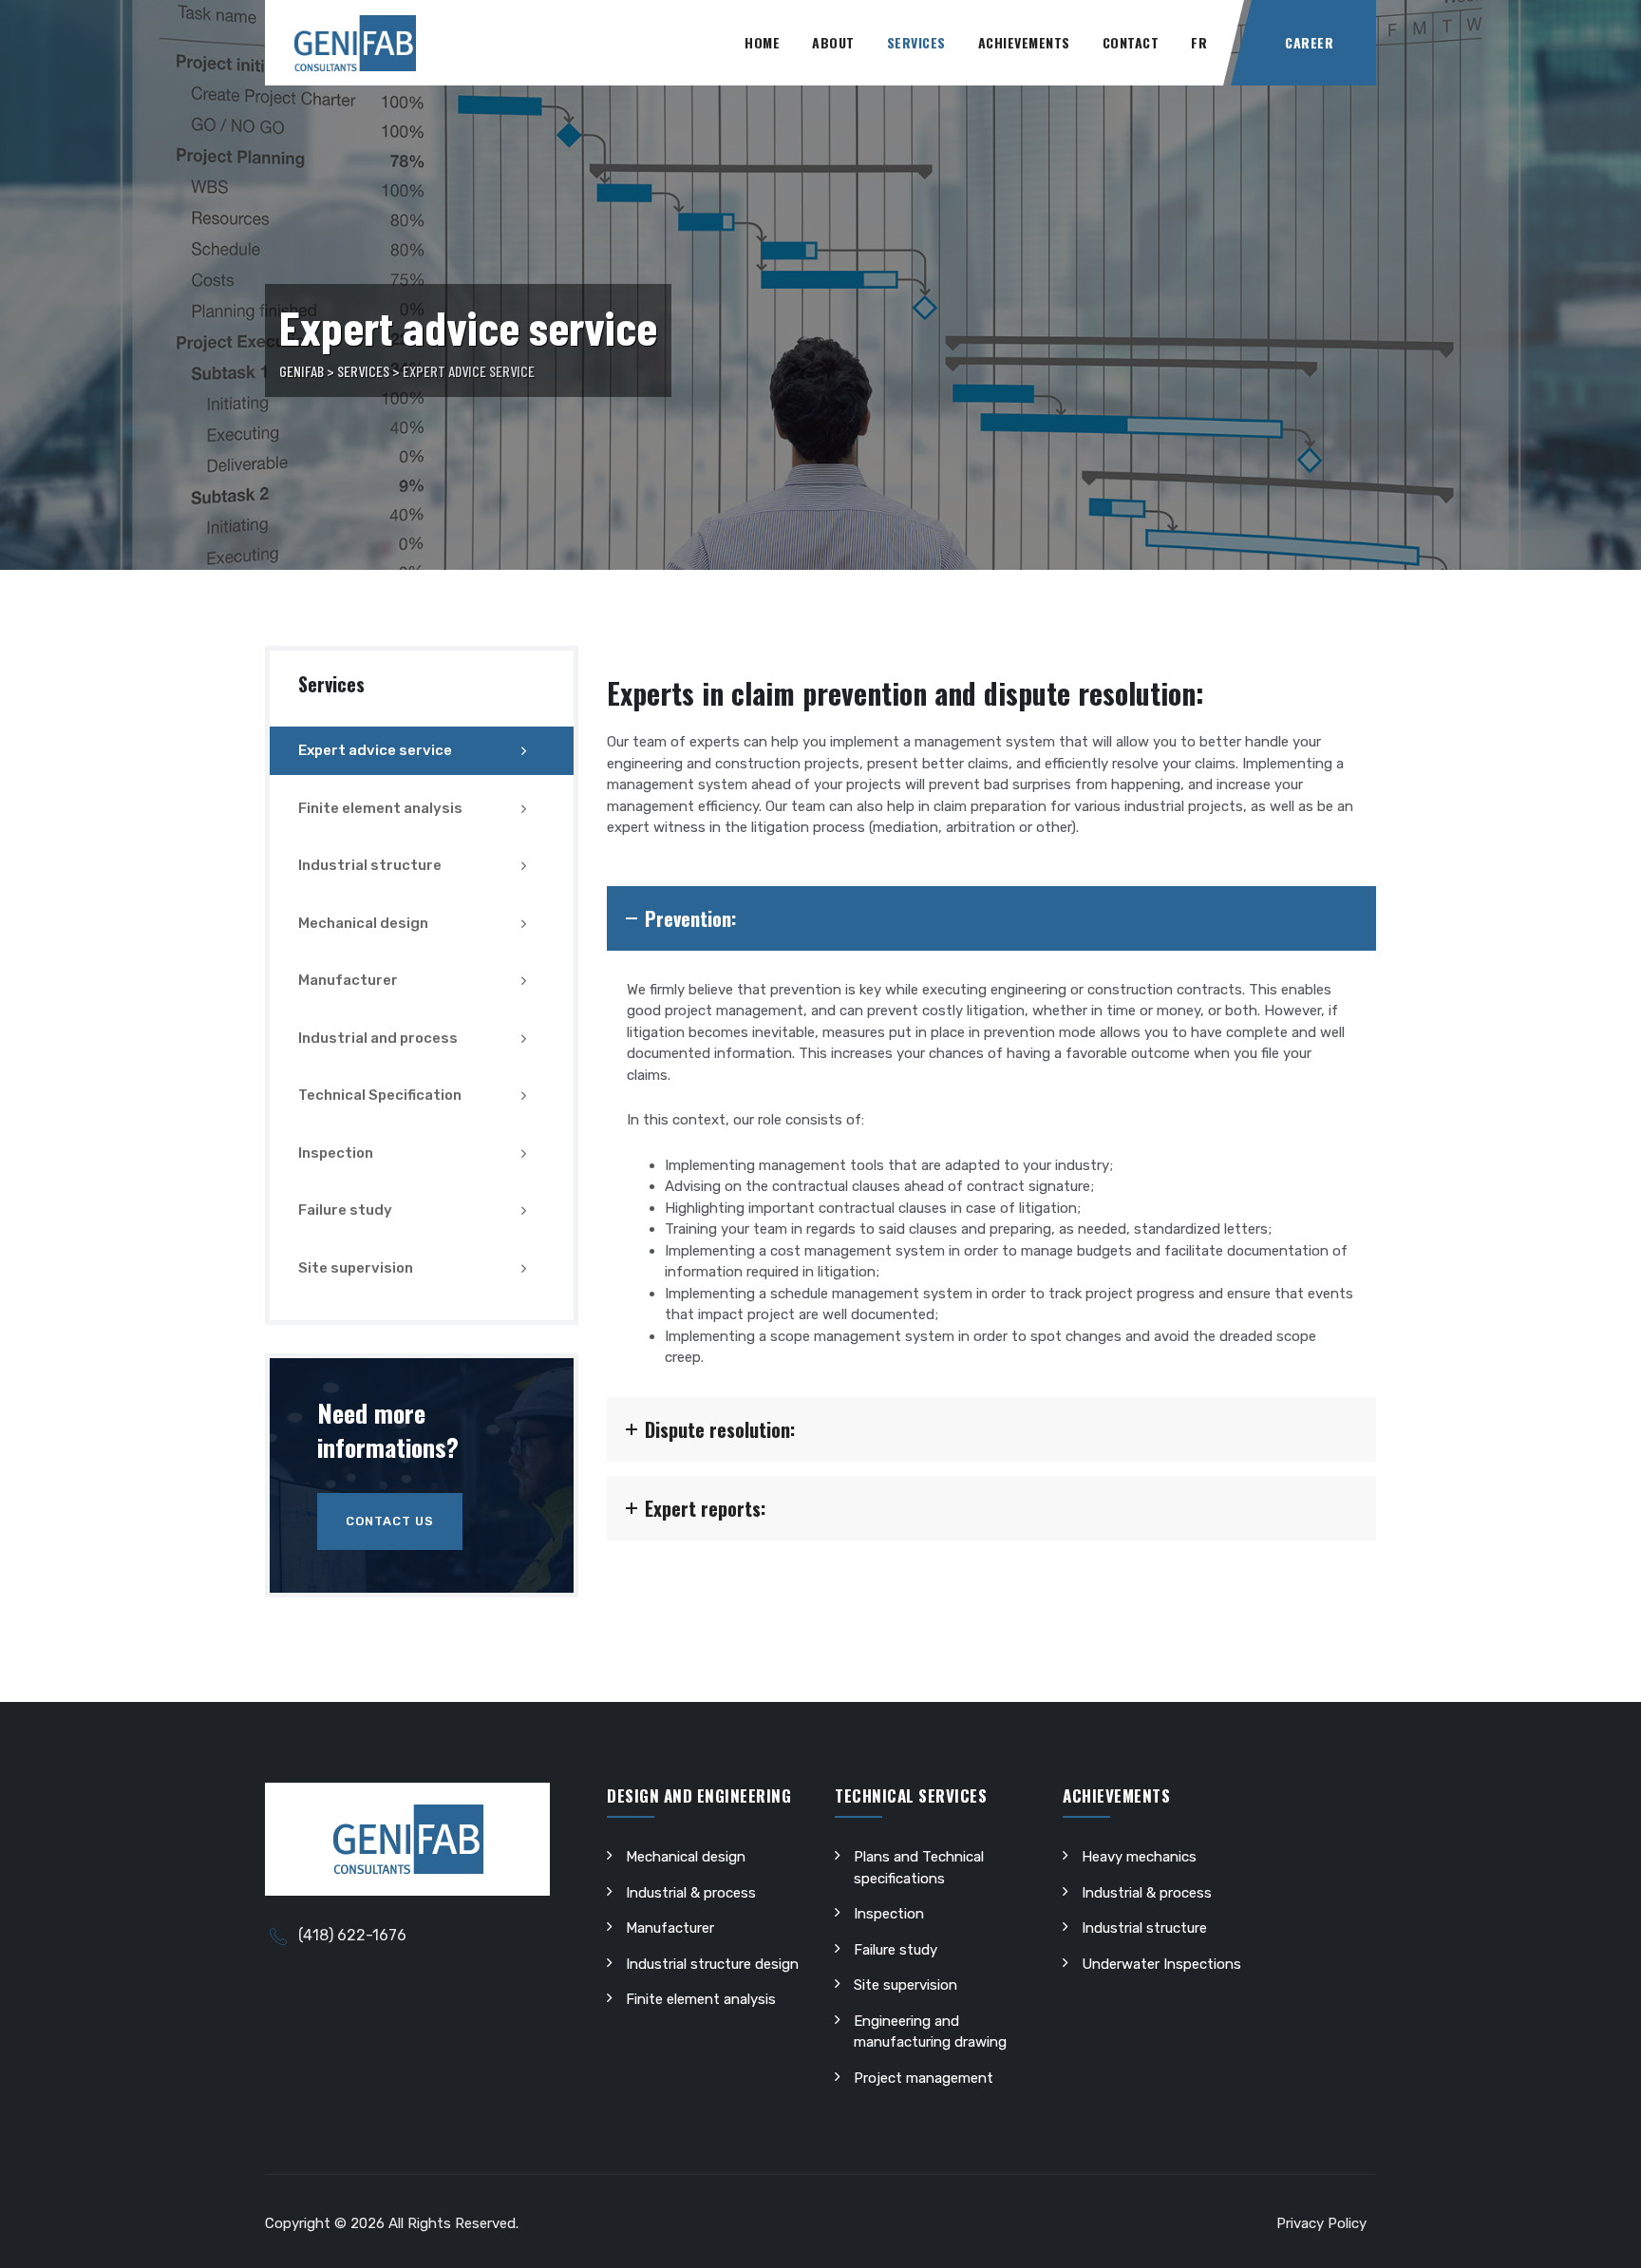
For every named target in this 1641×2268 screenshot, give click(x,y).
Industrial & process (691, 1893)
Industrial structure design (712, 1964)
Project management (924, 2078)
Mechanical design (363, 923)
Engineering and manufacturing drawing (930, 2032)
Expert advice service (375, 750)
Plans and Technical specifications (919, 1868)
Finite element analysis (380, 808)
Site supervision (356, 1268)
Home (762, 42)
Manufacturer (348, 980)
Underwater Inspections (1161, 1964)
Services (916, 42)
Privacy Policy (1321, 2223)
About (833, 42)
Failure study (345, 1210)
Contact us (390, 1521)
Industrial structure (370, 865)
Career (1309, 42)
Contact (1131, 42)
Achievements (1024, 42)
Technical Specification (380, 1095)
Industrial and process (378, 1038)
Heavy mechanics (1139, 1857)
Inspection (336, 1153)
